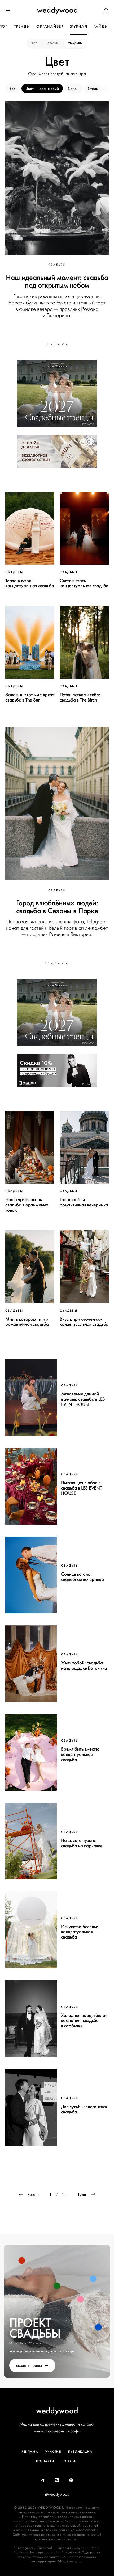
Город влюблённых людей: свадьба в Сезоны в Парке (57, 907)
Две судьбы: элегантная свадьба (84, 2109)
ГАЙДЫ (101, 26)
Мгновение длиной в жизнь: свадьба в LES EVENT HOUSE (83, 1399)
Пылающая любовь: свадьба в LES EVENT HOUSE (82, 1488)
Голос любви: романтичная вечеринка (84, 1202)
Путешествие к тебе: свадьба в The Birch (80, 697)
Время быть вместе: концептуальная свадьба (80, 1754)
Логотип (69, 2461)
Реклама (30, 2452)
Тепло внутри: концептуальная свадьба (30, 583)
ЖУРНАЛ (79, 26)
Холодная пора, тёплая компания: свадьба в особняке (84, 2021)
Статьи (53, 43)
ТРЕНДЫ (22, 26)
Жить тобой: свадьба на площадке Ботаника (84, 1665)
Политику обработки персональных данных (58, 2517)
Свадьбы (75, 43)
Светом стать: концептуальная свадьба (84, 583)
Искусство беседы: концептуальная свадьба (80, 1932)
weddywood (57, 2411)
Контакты (45, 2461)
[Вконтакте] (57, 2481)
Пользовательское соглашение (70, 2512)
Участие (53, 2452)
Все (35, 43)
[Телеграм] (43, 2481)
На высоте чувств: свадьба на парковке (82, 1843)
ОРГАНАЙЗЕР (50, 26)
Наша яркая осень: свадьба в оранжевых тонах (27, 1205)
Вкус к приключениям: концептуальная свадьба (84, 1322)
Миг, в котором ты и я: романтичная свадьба (27, 1322)
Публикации (80, 2452)
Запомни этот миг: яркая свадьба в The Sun (30, 697)
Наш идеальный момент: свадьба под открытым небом (57, 281)
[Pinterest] (71, 2481)
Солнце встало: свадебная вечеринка (82, 1577)
